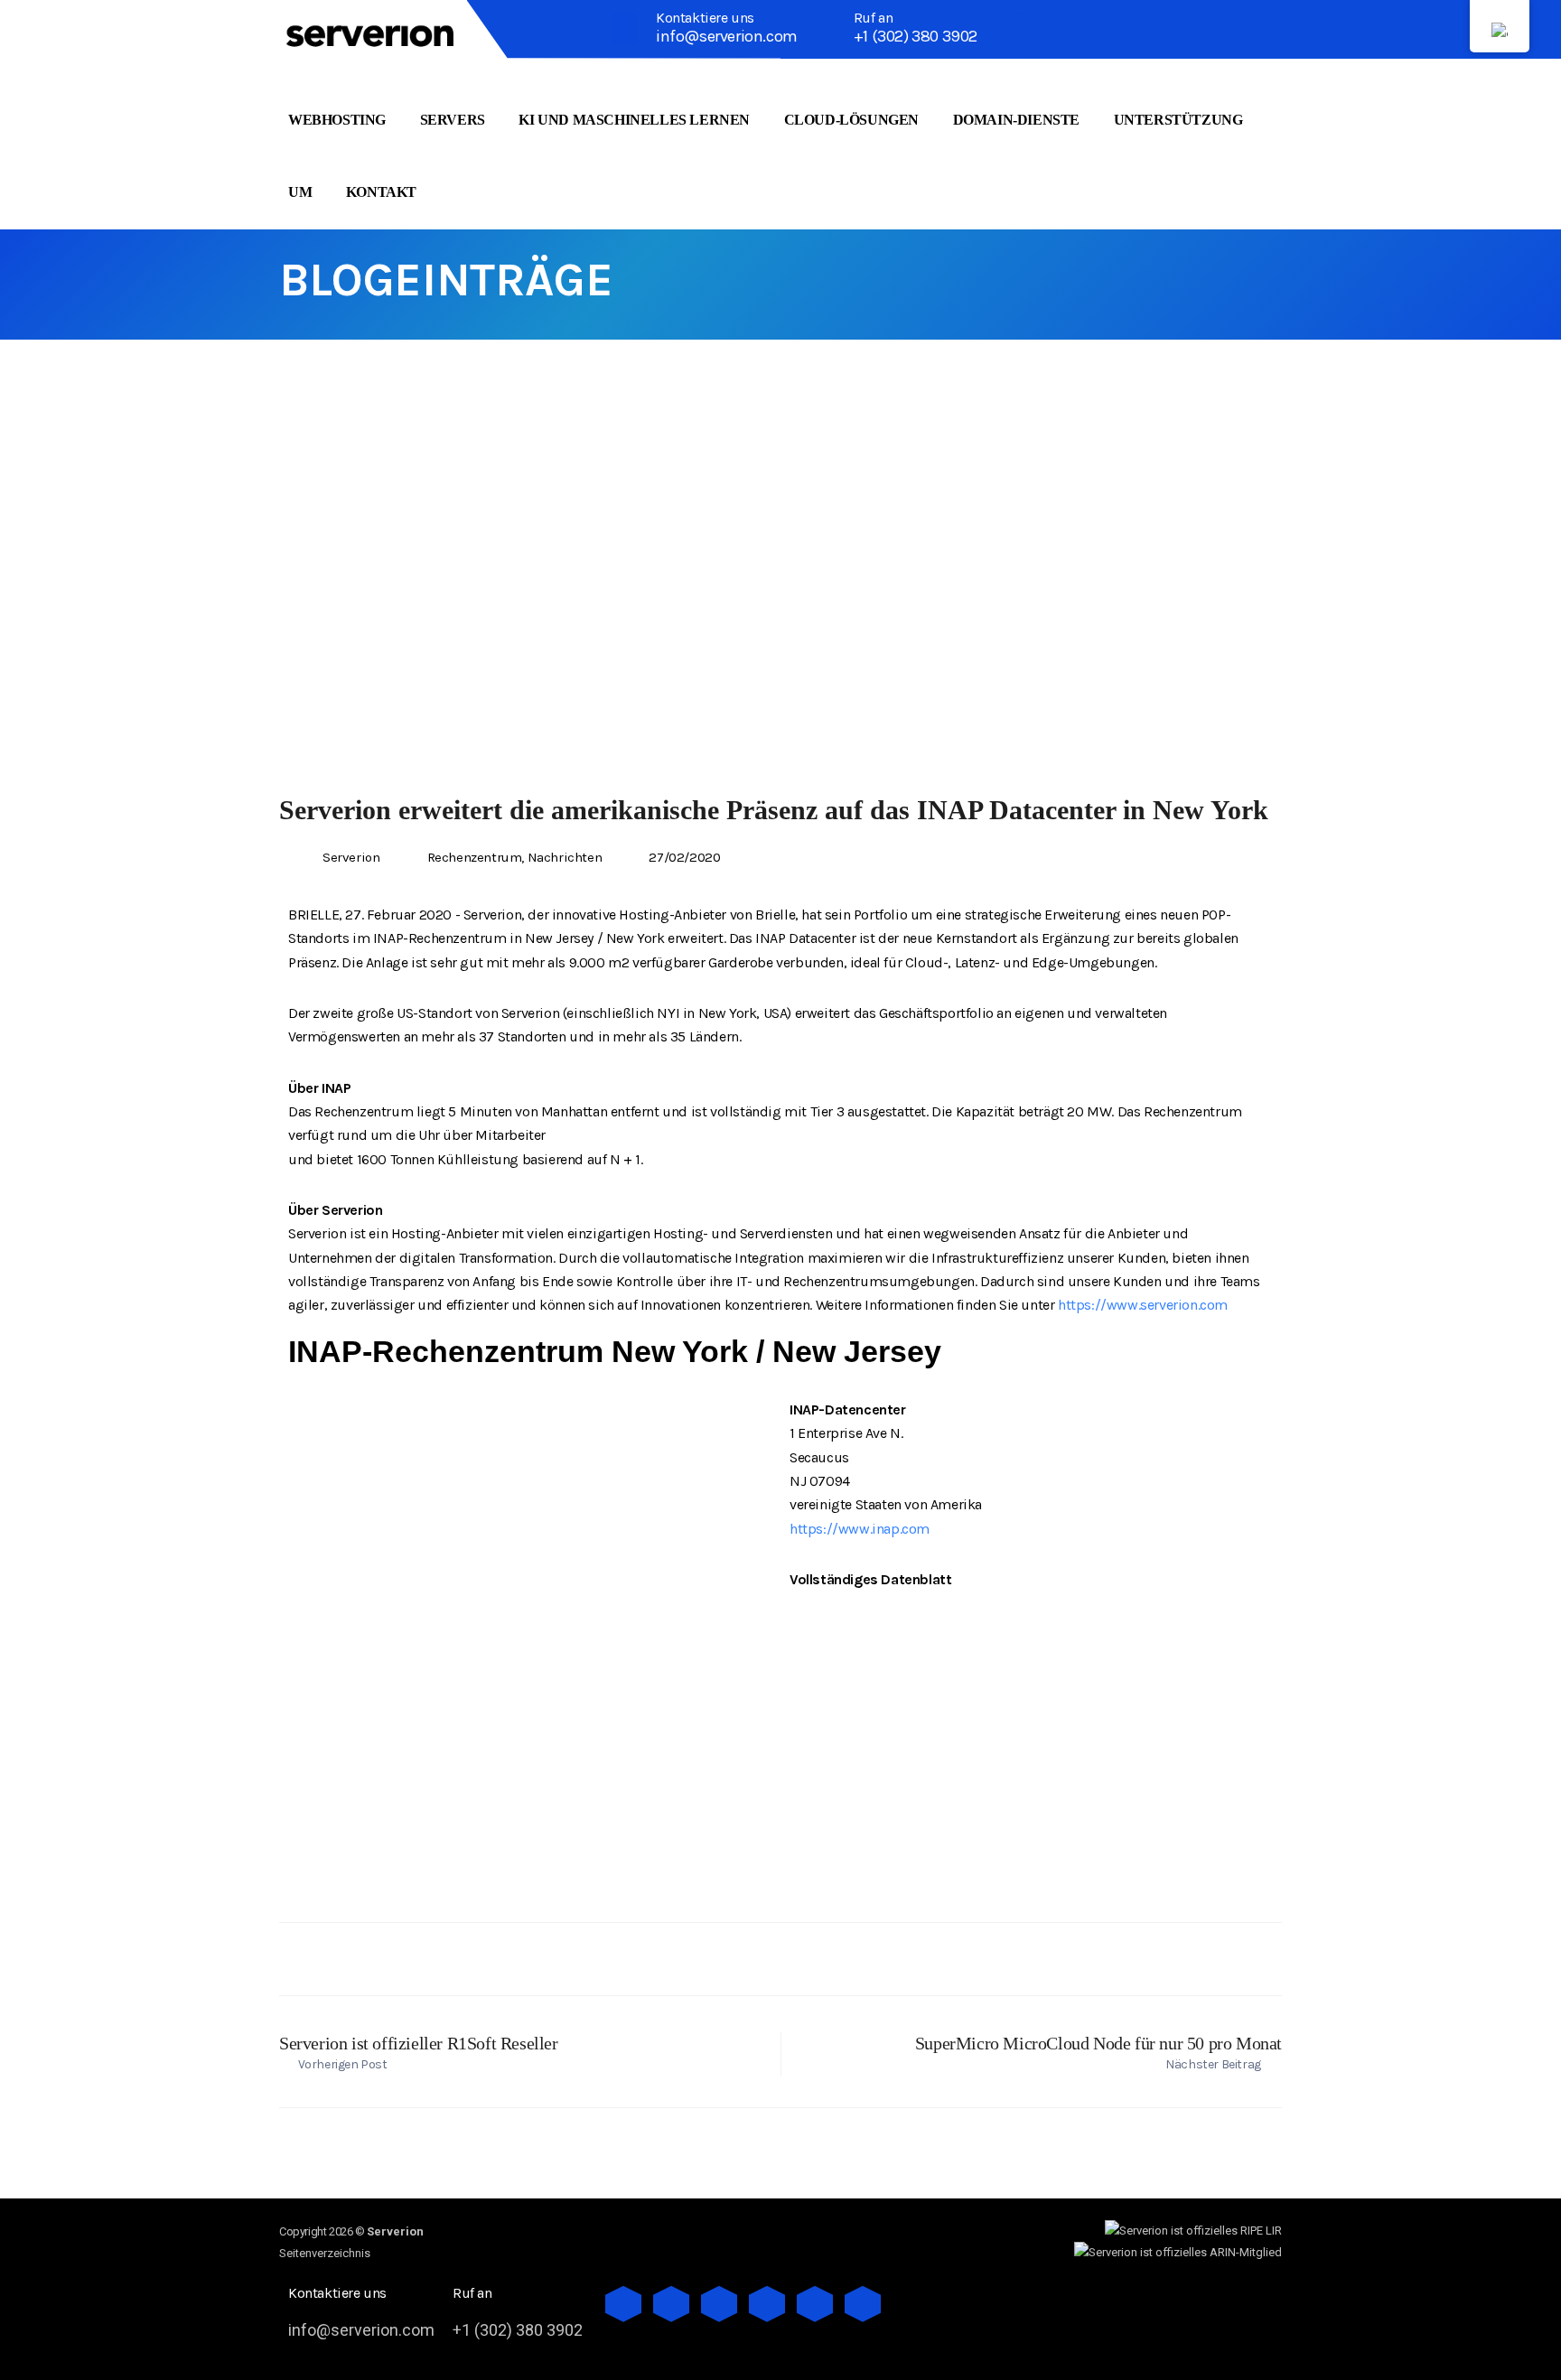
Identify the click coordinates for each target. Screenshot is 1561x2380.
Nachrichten (565, 857)
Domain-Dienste (1016, 120)
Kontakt (381, 192)
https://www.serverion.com (1143, 1305)
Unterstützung (1178, 120)
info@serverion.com (727, 36)
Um (300, 192)
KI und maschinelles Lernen (634, 120)
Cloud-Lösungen (851, 120)
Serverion (351, 857)
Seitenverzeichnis (325, 2253)
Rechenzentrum (475, 857)
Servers (453, 120)
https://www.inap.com (860, 1529)
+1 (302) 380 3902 (916, 36)
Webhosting (337, 120)
